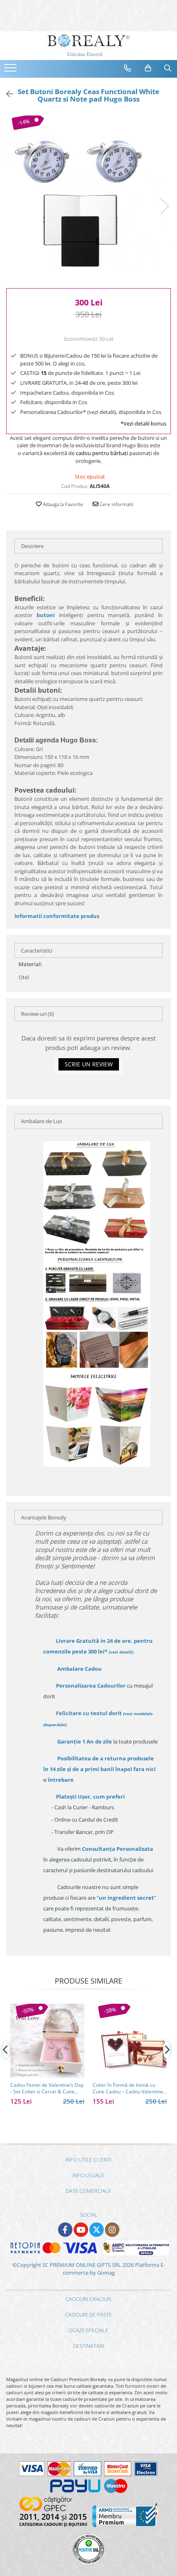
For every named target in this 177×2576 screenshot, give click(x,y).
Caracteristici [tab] (37, 950)
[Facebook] (65, 2230)
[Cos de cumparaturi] (148, 68)
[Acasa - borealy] (88, 46)
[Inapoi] (6, 94)
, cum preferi (90, 1797)
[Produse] (11, 70)
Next (164, 206)
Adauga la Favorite (62, 504)
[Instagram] (112, 2230)
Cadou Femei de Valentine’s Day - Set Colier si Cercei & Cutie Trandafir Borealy (47, 2088)
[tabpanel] (88, 198)
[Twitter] (97, 2230)
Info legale (88, 2175)
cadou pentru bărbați (102, 453)
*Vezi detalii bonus (143, 423)
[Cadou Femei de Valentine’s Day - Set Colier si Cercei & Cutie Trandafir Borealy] (47, 2041)
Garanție (85, 1741)
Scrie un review (89, 1064)
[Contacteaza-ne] (128, 68)
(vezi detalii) (121, 1652)
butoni (46, 615)
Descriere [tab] (32, 546)
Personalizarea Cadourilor (91, 1686)
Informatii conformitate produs (57, 916)
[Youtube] (81, 2230)
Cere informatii (116, 504)
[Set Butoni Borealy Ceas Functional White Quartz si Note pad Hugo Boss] (88, 198)
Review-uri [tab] (37, 1014)
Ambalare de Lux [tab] (42, 1121)
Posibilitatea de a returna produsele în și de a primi (99, 1769)
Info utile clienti (88, 2160)
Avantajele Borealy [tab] (44, 1517)
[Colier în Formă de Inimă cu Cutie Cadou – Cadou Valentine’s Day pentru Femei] (130, 2041)
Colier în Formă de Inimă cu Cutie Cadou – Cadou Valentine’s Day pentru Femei (129, 2088)
